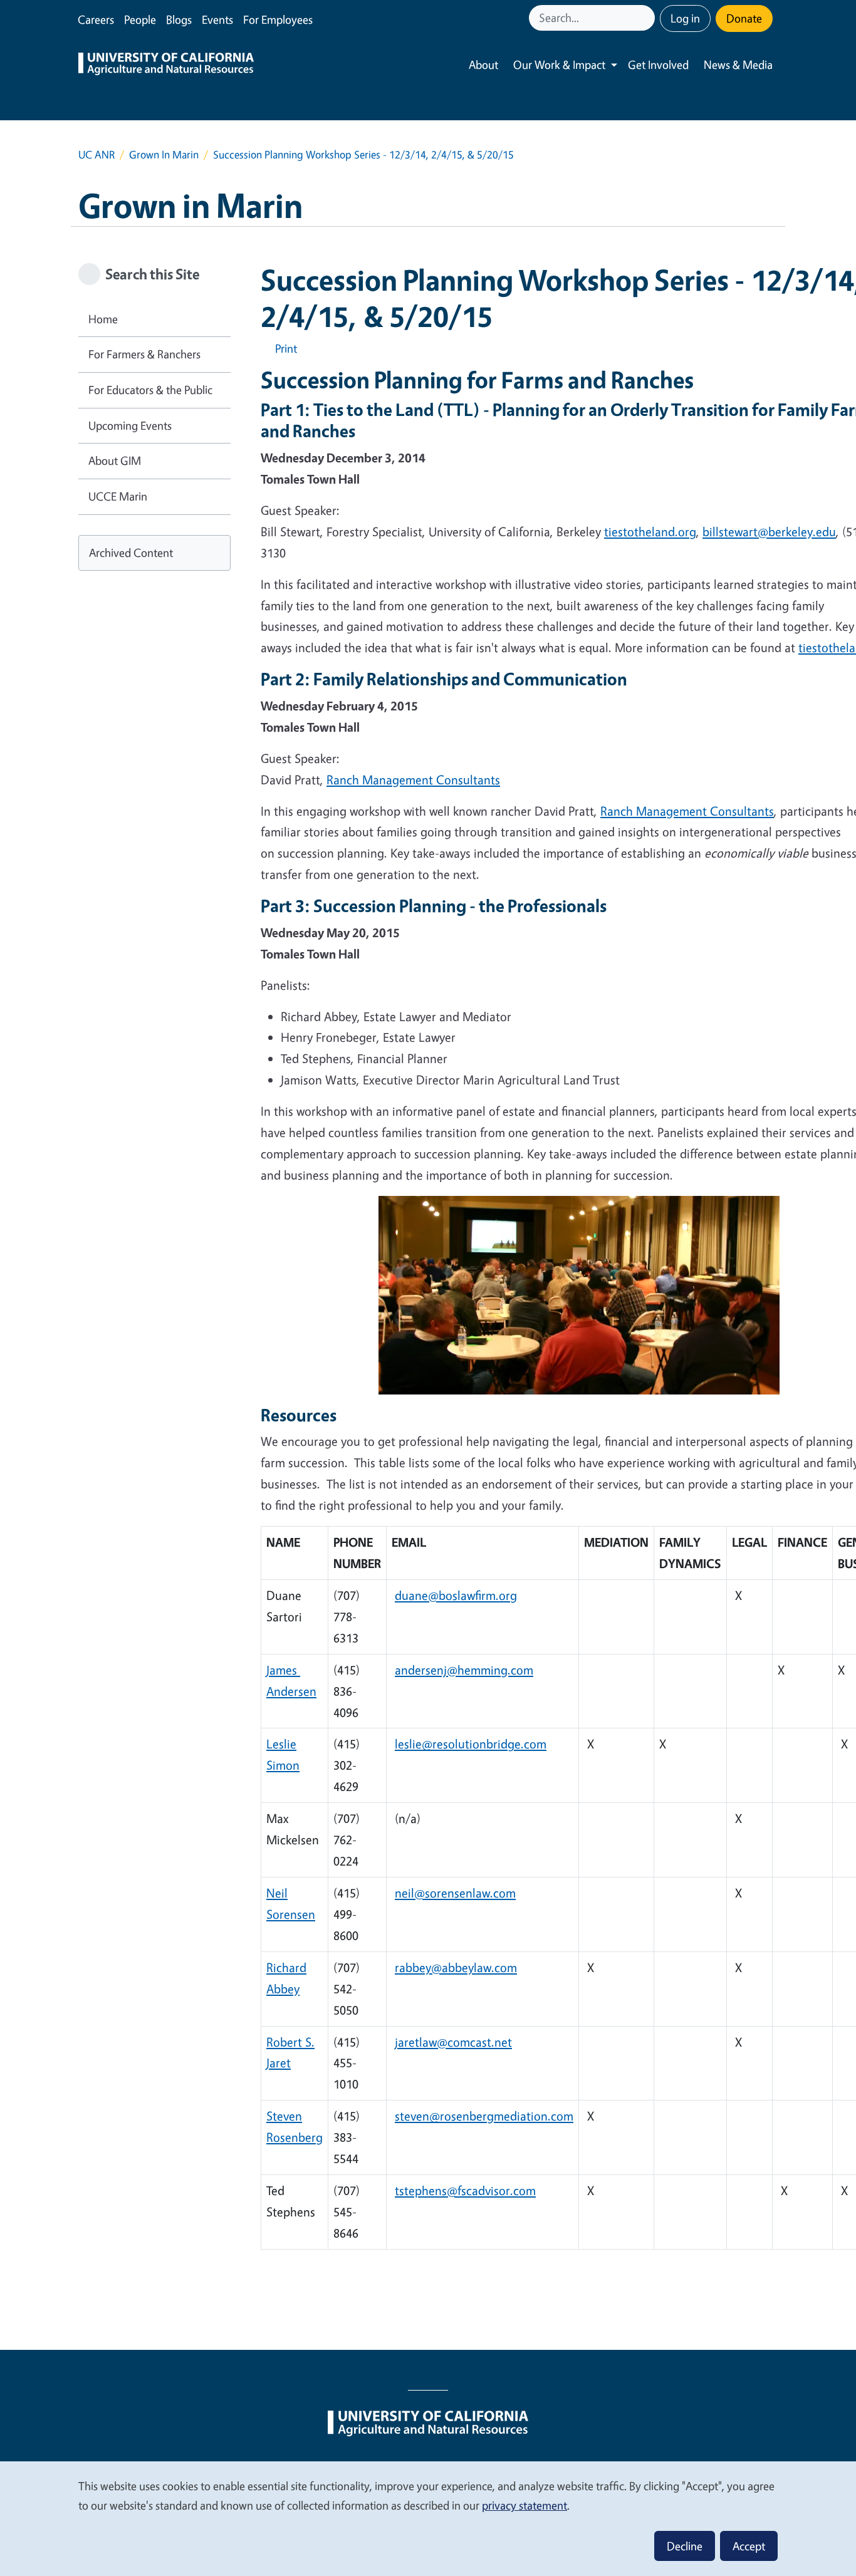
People (140, 19)
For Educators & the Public (150, 390)
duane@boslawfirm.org (456, 1595)
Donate (744, 18)
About (483, 65)
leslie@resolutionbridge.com (471, 1744)
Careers (96, 19)
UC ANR (97, 154)
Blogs (179, 19)
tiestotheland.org (650, 532)
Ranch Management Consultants (413, 780)
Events (217, 19)
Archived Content (131, 553)
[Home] (166, 65)
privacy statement (525, 2505)
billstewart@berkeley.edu (769, 532)
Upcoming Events (130, 425)
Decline (685, 2546)
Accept (749, 2546)
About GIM (115, 460)
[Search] (647, 18)
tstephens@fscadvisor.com (465, 2190)
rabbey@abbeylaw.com (456, 1967)
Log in (685, 18)
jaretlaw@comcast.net (453, 2042)
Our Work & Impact (559, 65)
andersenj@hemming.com (464, 1670)
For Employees (278, 19)
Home (103, 319)
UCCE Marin (118, 496)
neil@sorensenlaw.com (455, 1893)
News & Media (738, 65)
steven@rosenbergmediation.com (484, 2116)
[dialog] (428, 2518)
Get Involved (658, 65)
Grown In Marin (164, 154)
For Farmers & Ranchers (144, 354)
